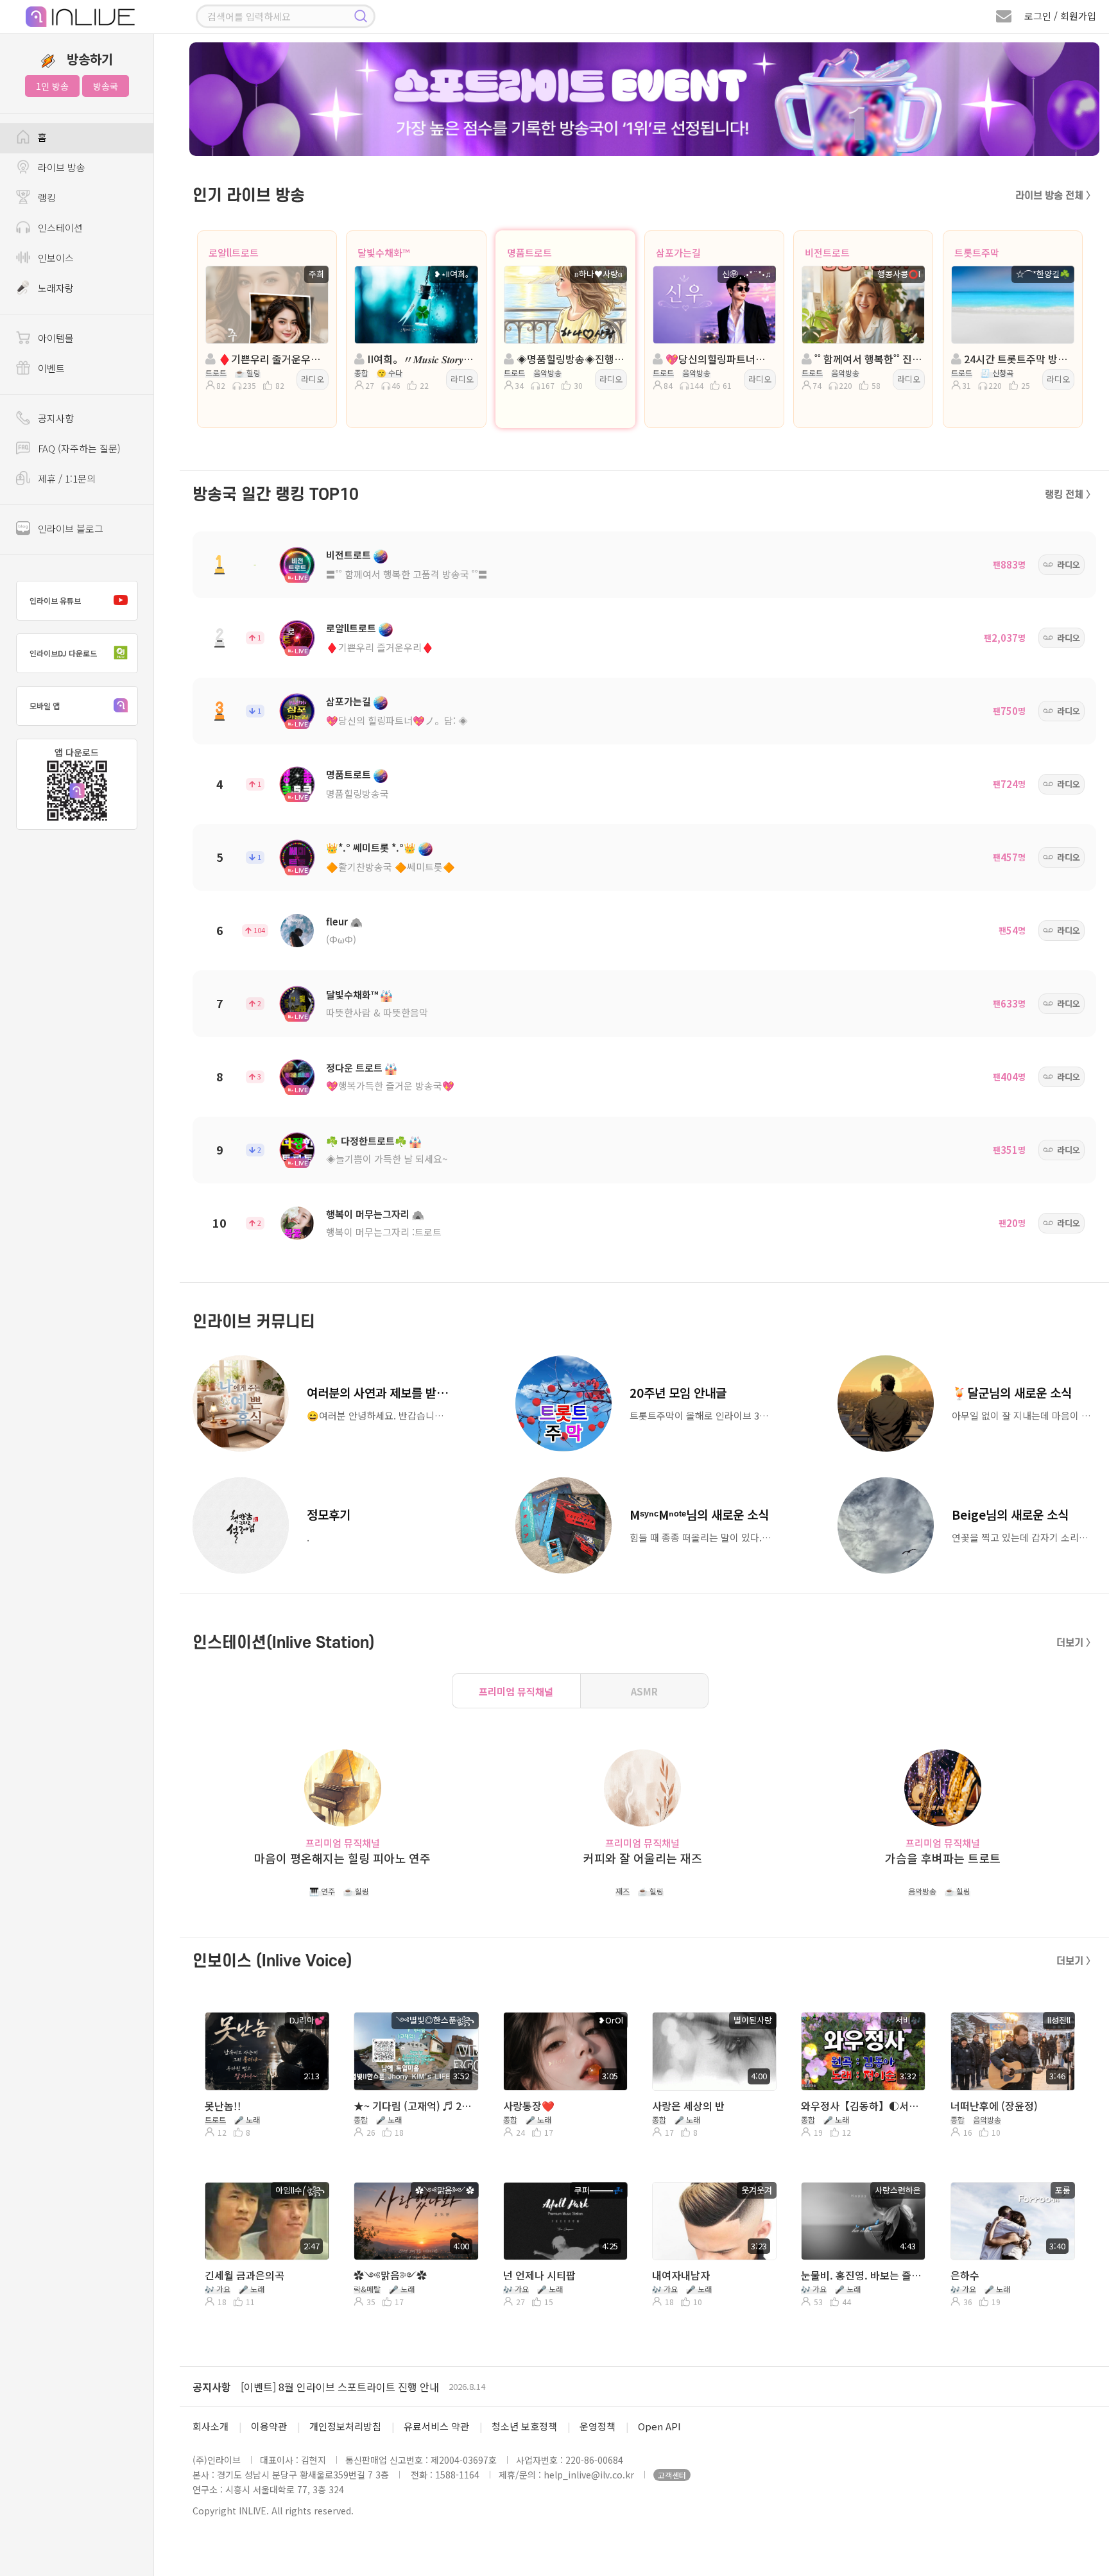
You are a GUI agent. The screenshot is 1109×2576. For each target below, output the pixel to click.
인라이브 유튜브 (55, 600)
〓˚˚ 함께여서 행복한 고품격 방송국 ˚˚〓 (407, 574)
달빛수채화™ (383, 253)
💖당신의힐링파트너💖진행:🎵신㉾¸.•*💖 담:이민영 (718, 359)
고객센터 (672, 2475)
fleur (337, 921)
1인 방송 (52, 86)
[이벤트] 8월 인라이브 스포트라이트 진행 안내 (340, 2387)
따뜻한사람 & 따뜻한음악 (377, 1012)
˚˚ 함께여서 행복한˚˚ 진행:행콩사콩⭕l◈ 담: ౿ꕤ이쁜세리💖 (867, 359)
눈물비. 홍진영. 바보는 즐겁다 (862, 2275)
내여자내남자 (681, 2275)
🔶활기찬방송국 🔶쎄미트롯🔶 (391, 867)
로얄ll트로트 (234, 253)
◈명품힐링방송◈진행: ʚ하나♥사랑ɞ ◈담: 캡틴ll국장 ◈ (569, 359)
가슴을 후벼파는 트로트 (943, 1858)
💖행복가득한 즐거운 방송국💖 (390, 1086)
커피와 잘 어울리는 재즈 (643, 1858)
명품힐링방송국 (357, 794)
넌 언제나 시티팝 (539, 2275)
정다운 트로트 (354, 1068)
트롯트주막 (977, 253)
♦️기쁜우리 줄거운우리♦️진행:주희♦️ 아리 (271, 359)
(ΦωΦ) (341, 939)
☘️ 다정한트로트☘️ (366, 1141)
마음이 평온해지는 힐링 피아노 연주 (342, 1858)
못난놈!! (223, 2106)
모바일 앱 (45, 706)
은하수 (965, 2275)
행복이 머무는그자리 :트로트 (384, 1232)
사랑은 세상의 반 (688, 2106)
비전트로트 (827, 253)
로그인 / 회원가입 (1060, 16)
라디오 (313, 379)
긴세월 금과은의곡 (245, 2275)
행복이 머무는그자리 (368, 1214)
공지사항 (212, 2387)
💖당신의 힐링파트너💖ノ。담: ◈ (397, 720)
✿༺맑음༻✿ (390, 2275)
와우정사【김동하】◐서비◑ (862, 2106)
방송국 (106, 86)
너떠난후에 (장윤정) (994, 2106)
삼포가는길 (678, 253)
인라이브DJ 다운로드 (63, 653)
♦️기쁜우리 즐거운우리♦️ (380, 647)
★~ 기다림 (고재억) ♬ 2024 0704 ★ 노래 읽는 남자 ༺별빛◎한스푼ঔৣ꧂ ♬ (415, 2106)
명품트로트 (529, 253)
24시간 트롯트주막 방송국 (1017, 359)
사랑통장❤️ (529, 2106)
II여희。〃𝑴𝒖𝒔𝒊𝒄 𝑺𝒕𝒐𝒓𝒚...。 (420, 359)
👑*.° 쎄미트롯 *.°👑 (371, 847)
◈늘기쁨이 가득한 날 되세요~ (387, 1159)
